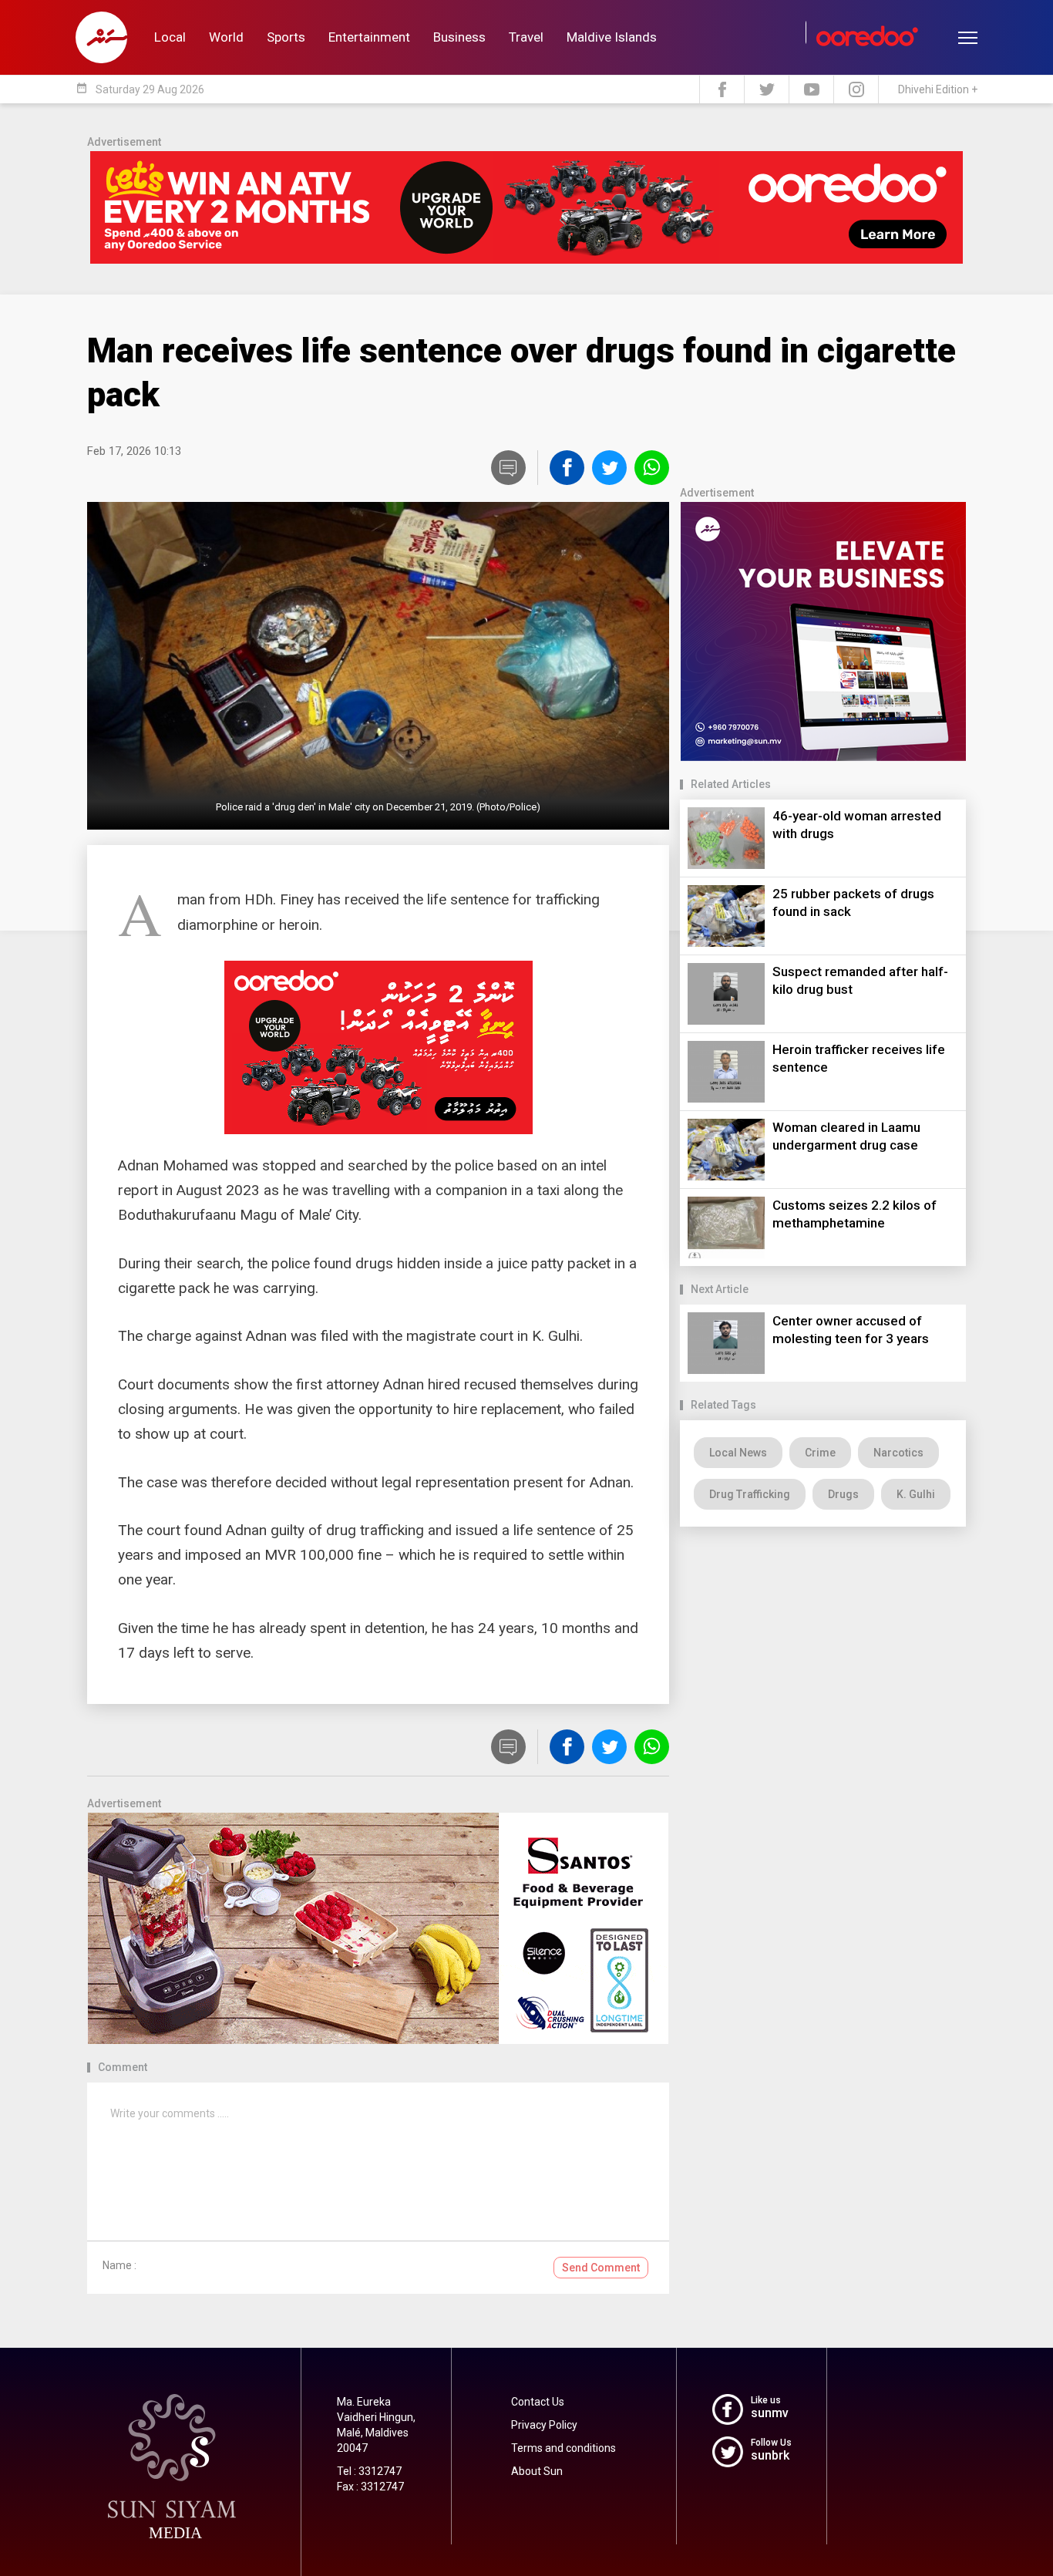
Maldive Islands (612, 37)
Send (601, 2268)
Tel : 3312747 (369, 2471)
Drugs (843, 1494)
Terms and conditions (564, 2448)
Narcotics (898, 1453)
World (226, 37)
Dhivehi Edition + (938, 89)
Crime (820, 1453)
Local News (738, 1453)
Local (170, 37)
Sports (286, 37)
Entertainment (369, 37)
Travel (526, 37)
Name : (119, 2265)
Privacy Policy (544, 2425)
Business (459, 37)
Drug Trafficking (750, 1494)
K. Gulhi (916, 1494)
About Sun (537, 2471)
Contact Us (538, 2402)
